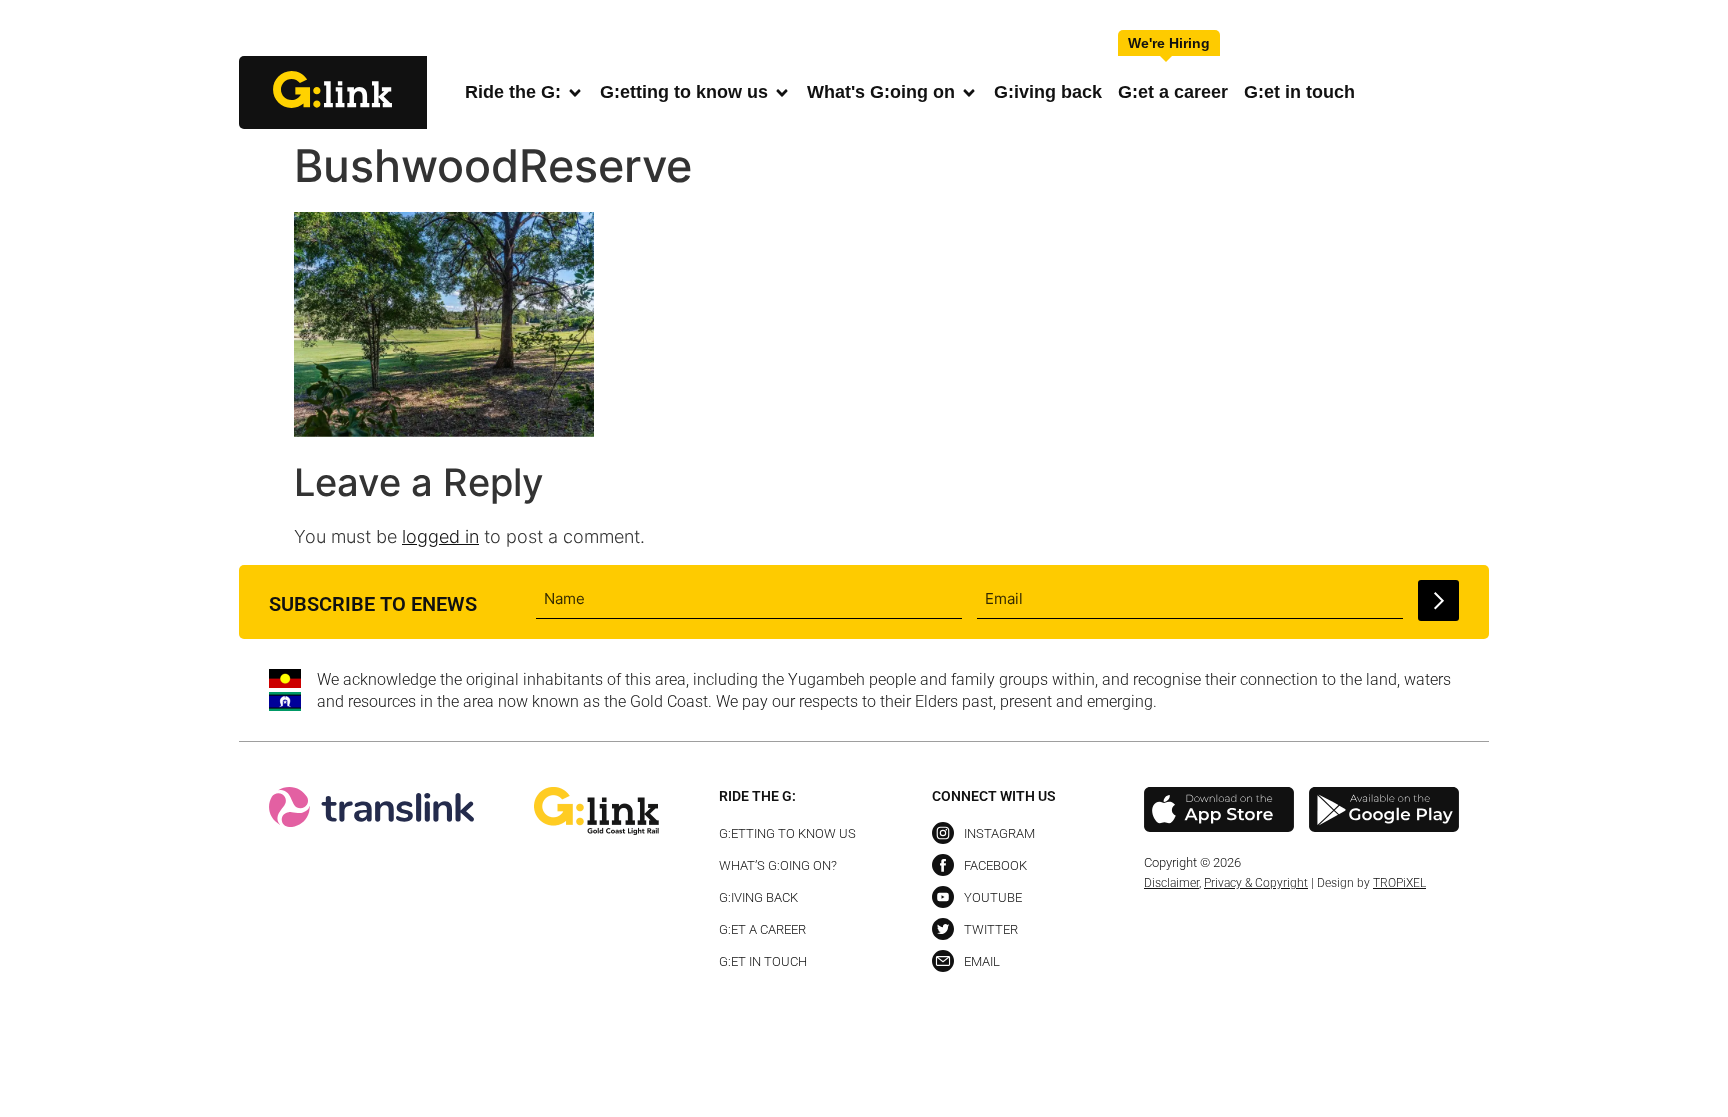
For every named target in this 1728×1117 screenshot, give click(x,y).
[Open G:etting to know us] (782, 92)
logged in (440, 536)
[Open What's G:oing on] (969, 92)
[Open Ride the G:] (575, 92)
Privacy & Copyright (1256, 883)
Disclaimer (1171, 883)
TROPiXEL (1399, 883)
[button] (1472, 29)
